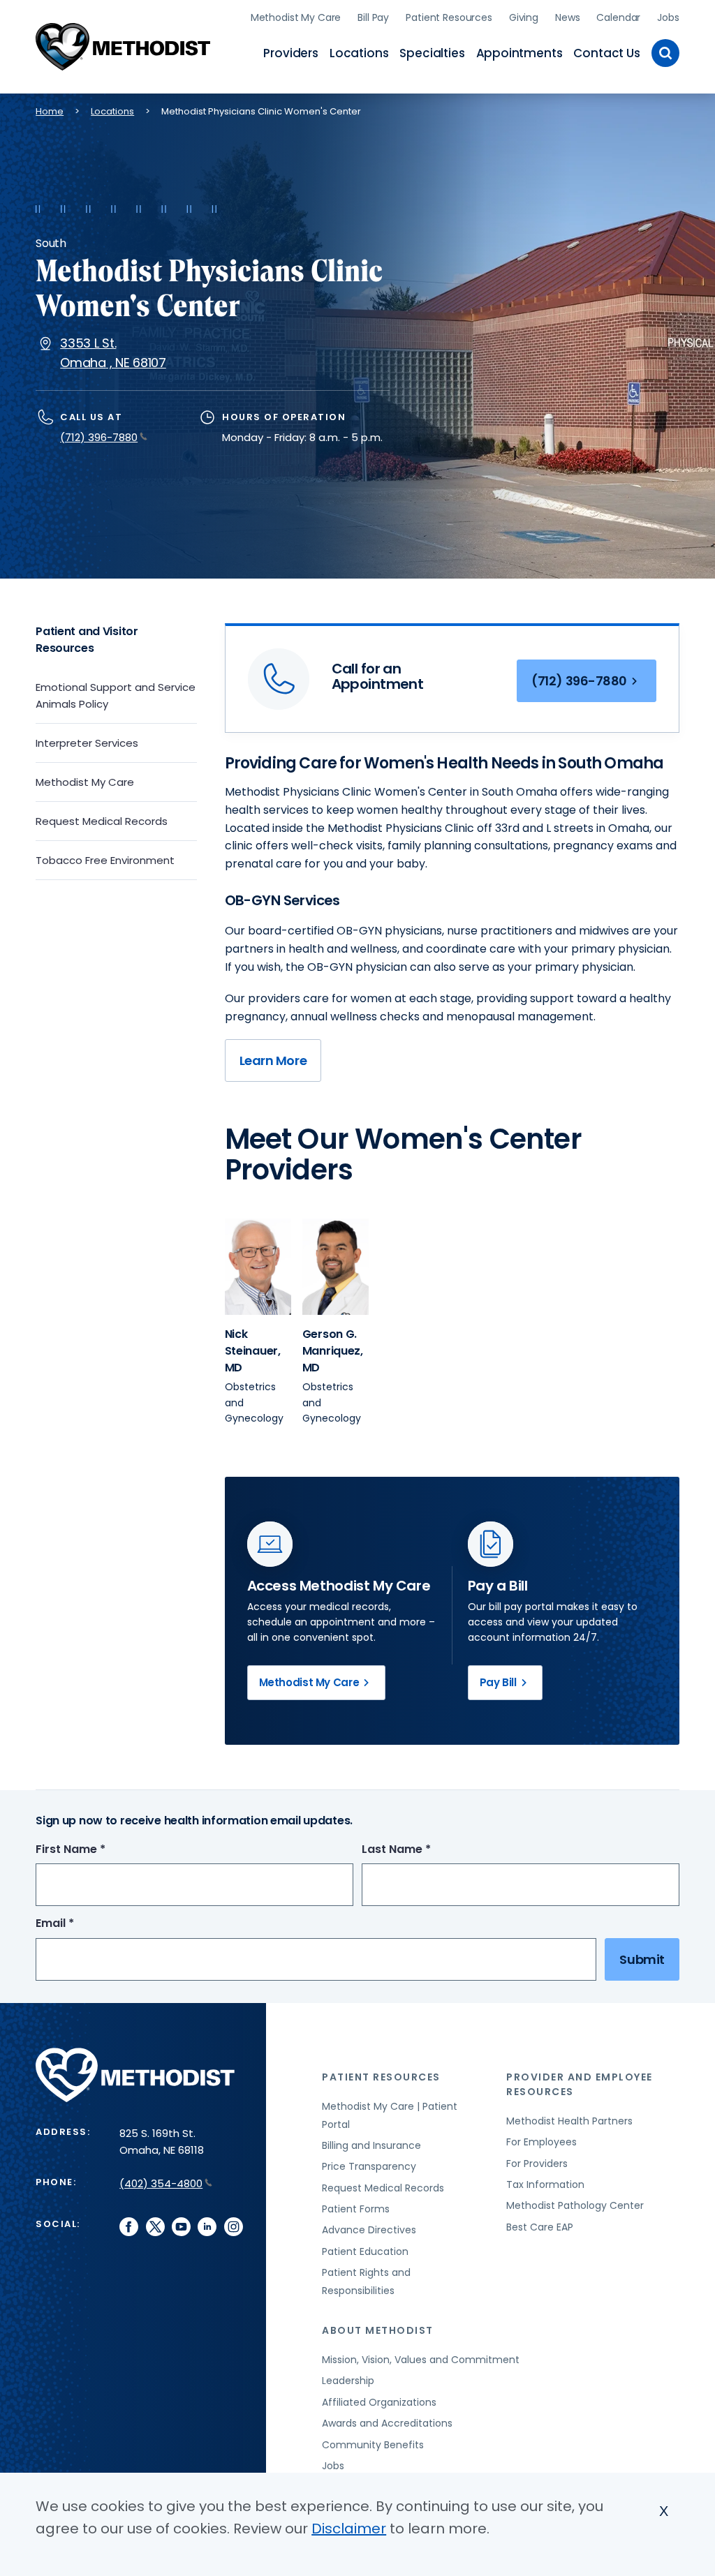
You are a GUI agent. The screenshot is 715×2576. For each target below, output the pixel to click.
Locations (359, 53)
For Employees (541, 2142)
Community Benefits (373, 2445)
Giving (524, 17)
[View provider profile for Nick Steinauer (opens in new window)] (258, 1267)
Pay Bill (498, 1682)
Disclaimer (349, 2529)
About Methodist (378, 2330)
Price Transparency (369, 2166)
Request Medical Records (102, 821)
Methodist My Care (296, 17)
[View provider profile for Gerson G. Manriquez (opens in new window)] (336, 1267)
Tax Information (545, 2184)
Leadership (348, 2381)
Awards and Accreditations (387, 2423)
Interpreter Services (87, 743)
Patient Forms (356, 2209)
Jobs (668, 17)
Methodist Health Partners (569, 2121)
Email (81, 1924)
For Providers (537, 2164)
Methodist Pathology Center (575, 2205)
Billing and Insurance (371, 2145)
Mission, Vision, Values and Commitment (421, 2360)
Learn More (273, 1060)
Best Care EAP (540, 2227)
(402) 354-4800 (161, 2183)
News (567, 17)
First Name (96, 1850)
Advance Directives (369, 2230)
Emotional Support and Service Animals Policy (116, 695)
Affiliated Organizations (379, 2402)
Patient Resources (449, 17)
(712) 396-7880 (99, 437)
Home (50, 111)
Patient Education (365, 2251)
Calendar (618, 17)
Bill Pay (373, 17)
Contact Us (606, 53)
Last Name (422, 1850)
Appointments (519, 53)
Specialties (432, 53)
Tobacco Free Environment (105, 860)
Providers (290, 53)
